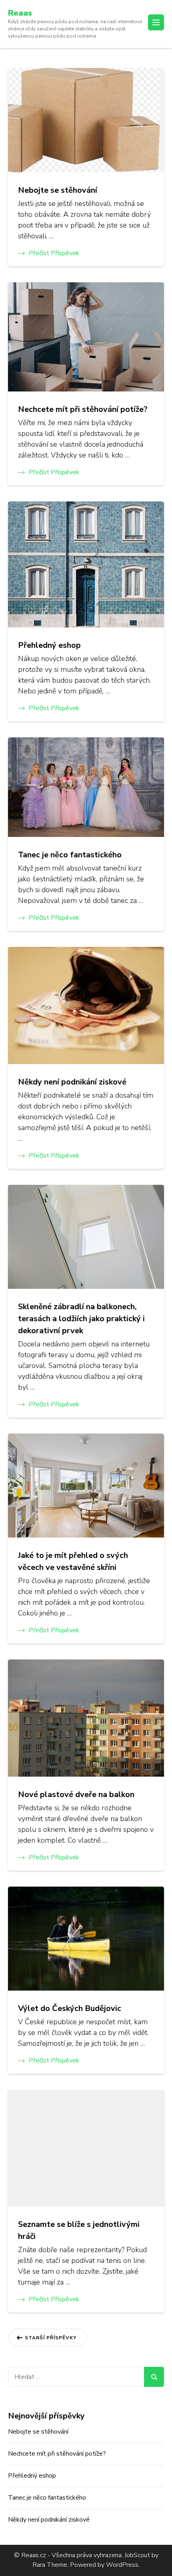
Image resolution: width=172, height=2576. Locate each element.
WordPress (122, 2565)
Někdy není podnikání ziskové (72, 1082)
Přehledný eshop (49, 645)
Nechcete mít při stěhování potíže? (83, 409)
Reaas (20, 13)
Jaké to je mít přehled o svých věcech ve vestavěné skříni (73, 1561)
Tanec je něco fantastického (70, 855)
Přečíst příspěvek (54, 253)
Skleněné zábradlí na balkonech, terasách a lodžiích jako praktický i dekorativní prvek (81, 1319)
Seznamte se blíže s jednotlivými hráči (79, 2230)
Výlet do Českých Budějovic (70, 2008)
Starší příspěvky (51, 2338)
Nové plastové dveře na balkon (76, 1794)
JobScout (136, 2555)
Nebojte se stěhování (58, 190)
